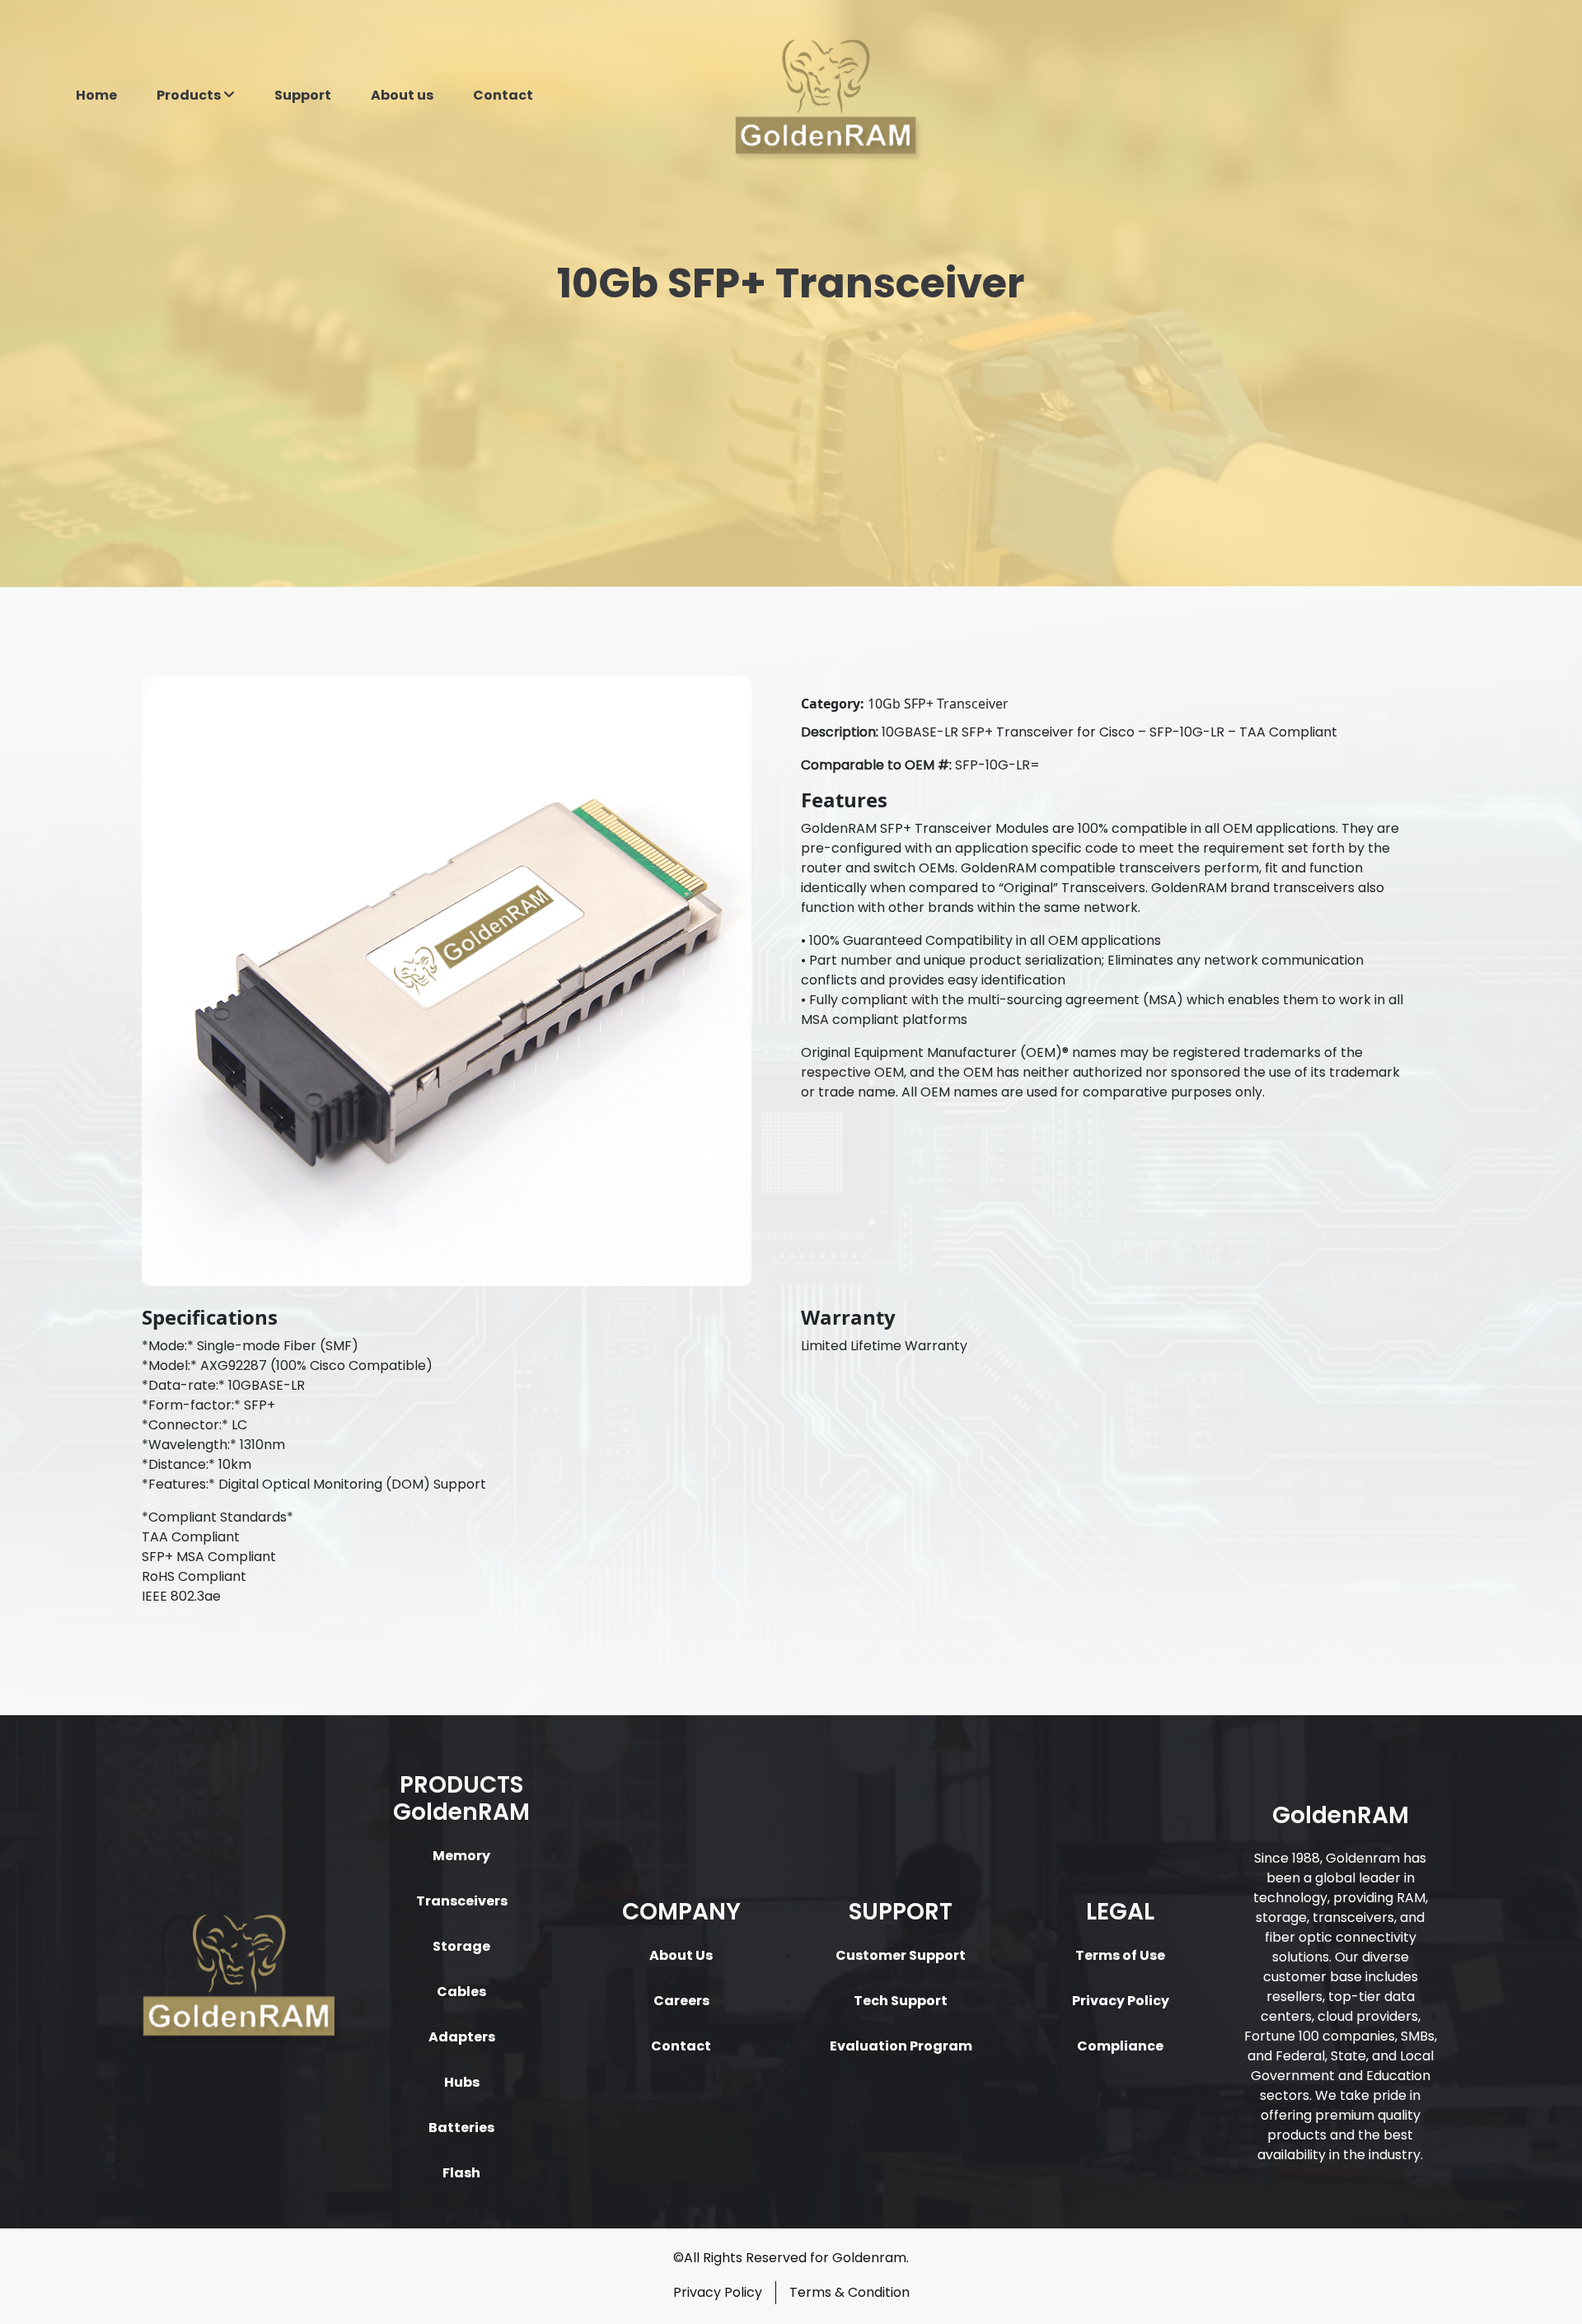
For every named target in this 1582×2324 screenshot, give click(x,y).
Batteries (461, 2128)
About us (402, 95)
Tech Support (901, 2001)
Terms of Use (1120, 1955)
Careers (681, 2001)
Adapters (462, 2037)
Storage (461, 1946)
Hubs (462, 2082)
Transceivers (462, 1901)
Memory (461, 1856)
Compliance (1120, 2046)
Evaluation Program (901, 2046)
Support (303, 95)
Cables (461, 1992)
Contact (503, 95)
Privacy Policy (1121, 2001)
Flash (461, 2173)
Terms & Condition (850, 2292)
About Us (681, 1955)
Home (96, 95)
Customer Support (901, 1955)
